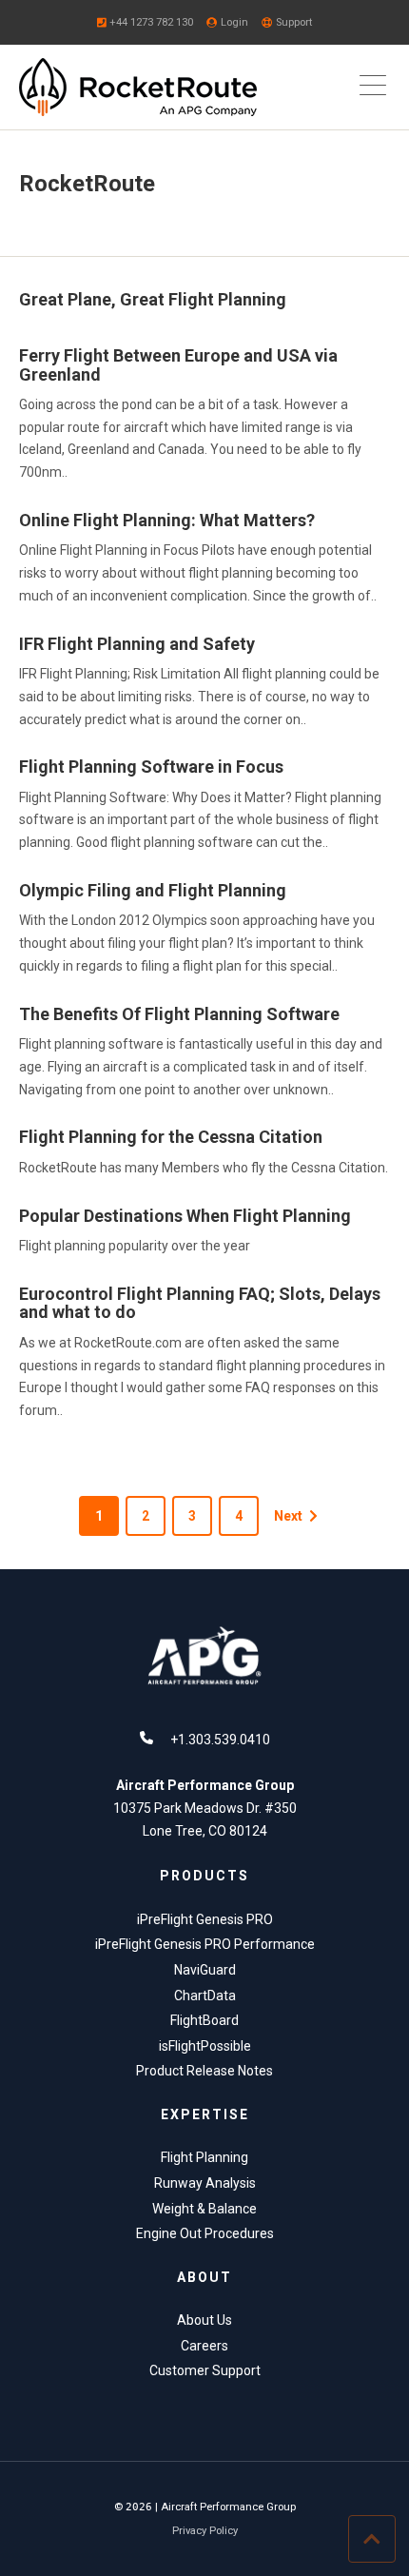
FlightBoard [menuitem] (204, 2020)
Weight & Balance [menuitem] (204, 2209)
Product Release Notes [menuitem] (204, 2071)
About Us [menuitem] (204, 2320)
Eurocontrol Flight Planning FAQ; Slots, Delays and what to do (200, 1303)
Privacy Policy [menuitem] (205, 2531)
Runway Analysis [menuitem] (205, 2183)
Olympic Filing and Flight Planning (153, 890)
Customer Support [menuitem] (205, 2370)
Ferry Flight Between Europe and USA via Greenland (178, 365)
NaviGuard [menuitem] (205, 1970)
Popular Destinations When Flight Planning (185, 1216)
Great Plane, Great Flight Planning (153, 299)
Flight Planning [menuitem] (204, 2157)
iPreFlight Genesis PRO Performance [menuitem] (205, 1944)
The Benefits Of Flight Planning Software (179, 1014)
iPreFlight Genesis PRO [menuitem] (205, 1919)
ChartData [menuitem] (205, 1996)
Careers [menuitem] (204, 2346)
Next (288, 1516)
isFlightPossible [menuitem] (205, 2046)
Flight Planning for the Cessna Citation (171, 1137)
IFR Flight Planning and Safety (137, 644)
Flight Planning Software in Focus (151, 767)
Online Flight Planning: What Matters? (167, 520)
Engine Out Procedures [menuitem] (205, 2233)
